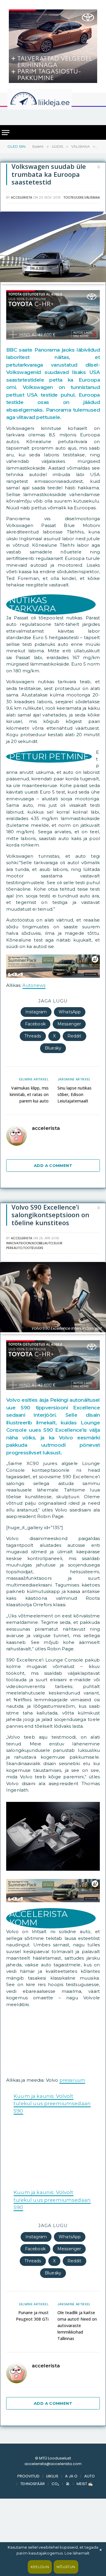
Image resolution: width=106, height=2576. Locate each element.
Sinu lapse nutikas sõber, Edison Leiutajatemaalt (74, 1094)
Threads (33, 1036)
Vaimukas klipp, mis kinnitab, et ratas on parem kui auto (29, 1094)
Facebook (35, 1024)
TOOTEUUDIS (73, 197)
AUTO (90, 2537)
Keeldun (40, 2567)
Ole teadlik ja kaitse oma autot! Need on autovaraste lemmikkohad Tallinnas (77, 2387)
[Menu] (6, 133)
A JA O (71, 2537)
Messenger (69, 1024)
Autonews (34, 985)
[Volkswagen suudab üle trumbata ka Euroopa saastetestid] (53, 281)
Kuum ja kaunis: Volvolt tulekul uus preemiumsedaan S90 (52, 2103)
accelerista (21, 197)
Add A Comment (53, 1165)
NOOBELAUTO (42, 1243)
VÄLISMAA (92, 197)
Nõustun (66, 2567)
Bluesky (53, 1048)
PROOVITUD (28, 2537)
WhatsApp (70, 1012)
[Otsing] (97, 115)
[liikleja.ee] (52, 99)
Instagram (36, 1012)
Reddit (74, 1036)
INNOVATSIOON (19, 1243)
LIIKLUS (52, 2537)
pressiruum (72, 2080)
